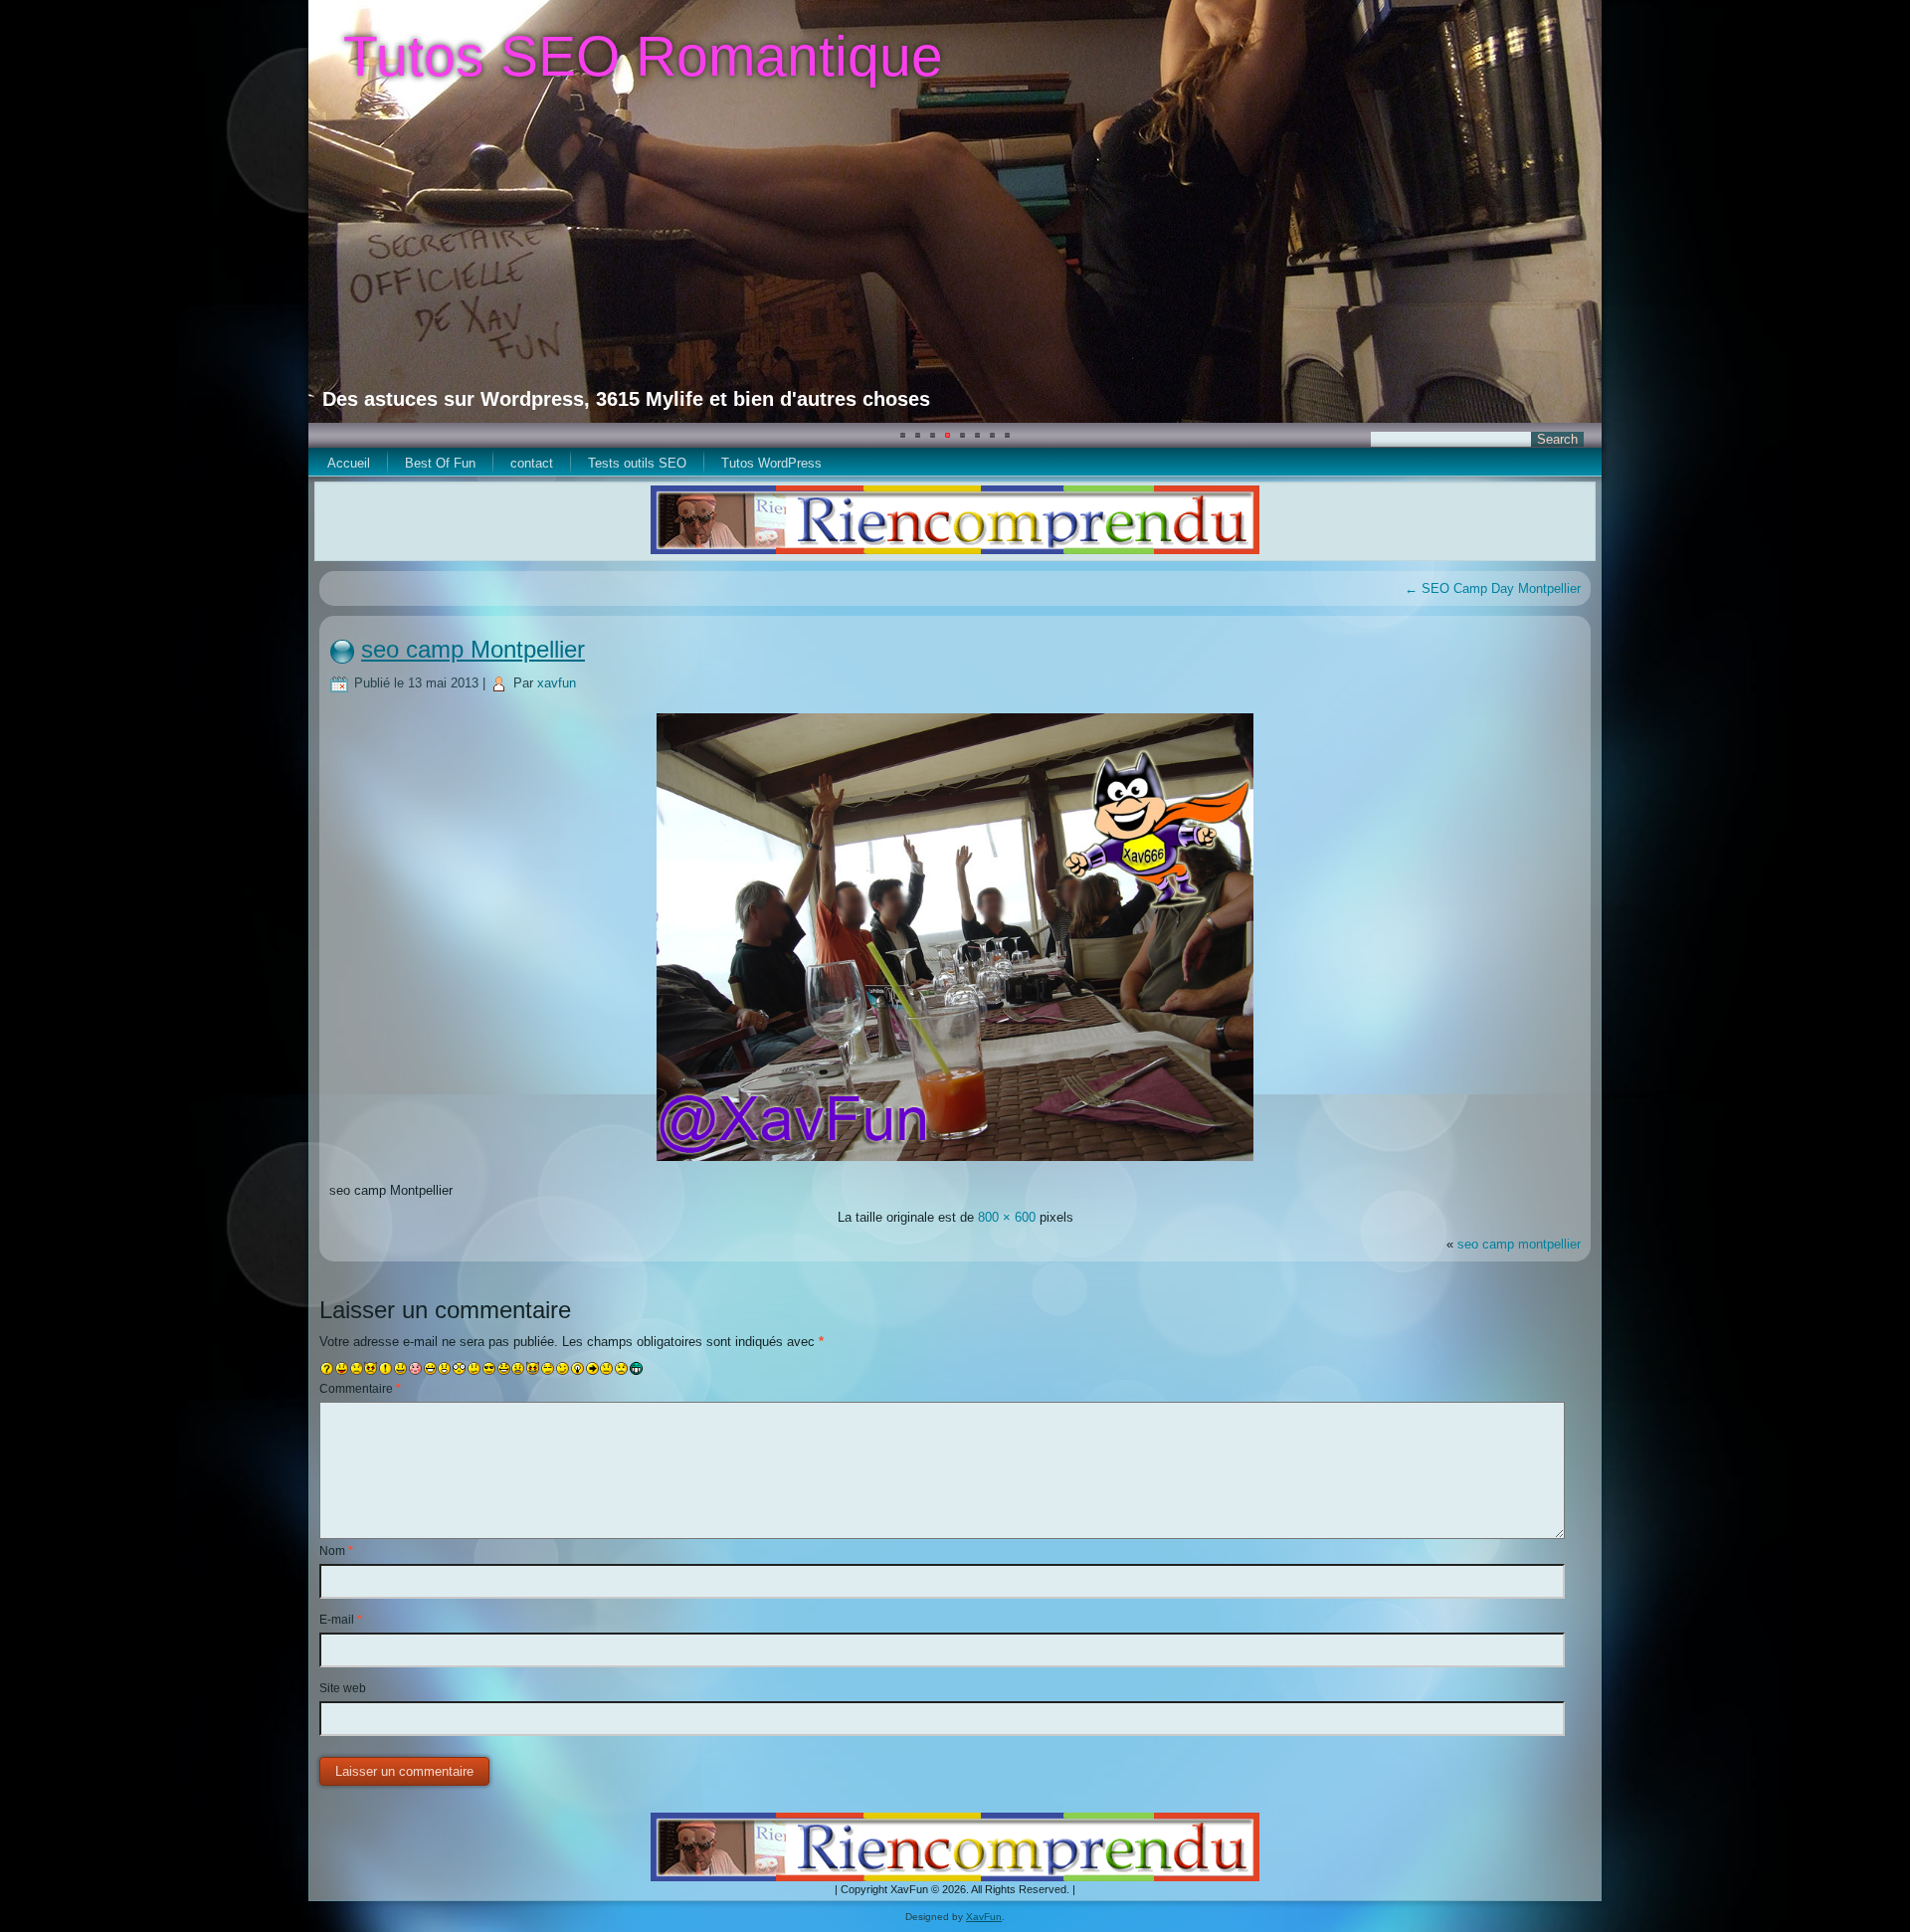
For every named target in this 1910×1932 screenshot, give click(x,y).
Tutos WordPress (771, 463)
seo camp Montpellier (473, 649)
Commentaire (360, 1389)
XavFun (984, 1917)
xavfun (557, 683)
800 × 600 (1007, 1217)
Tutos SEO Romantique (643, 56)
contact (532, 463)
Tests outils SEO (637, 463)
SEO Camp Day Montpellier (1493, 588)
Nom (336, 1551)
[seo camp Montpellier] (955, 1163)
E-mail (341, 1620)
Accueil (349, 463)
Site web (343, 1688)
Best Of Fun (440, 463)
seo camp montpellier (1519, 1244)
